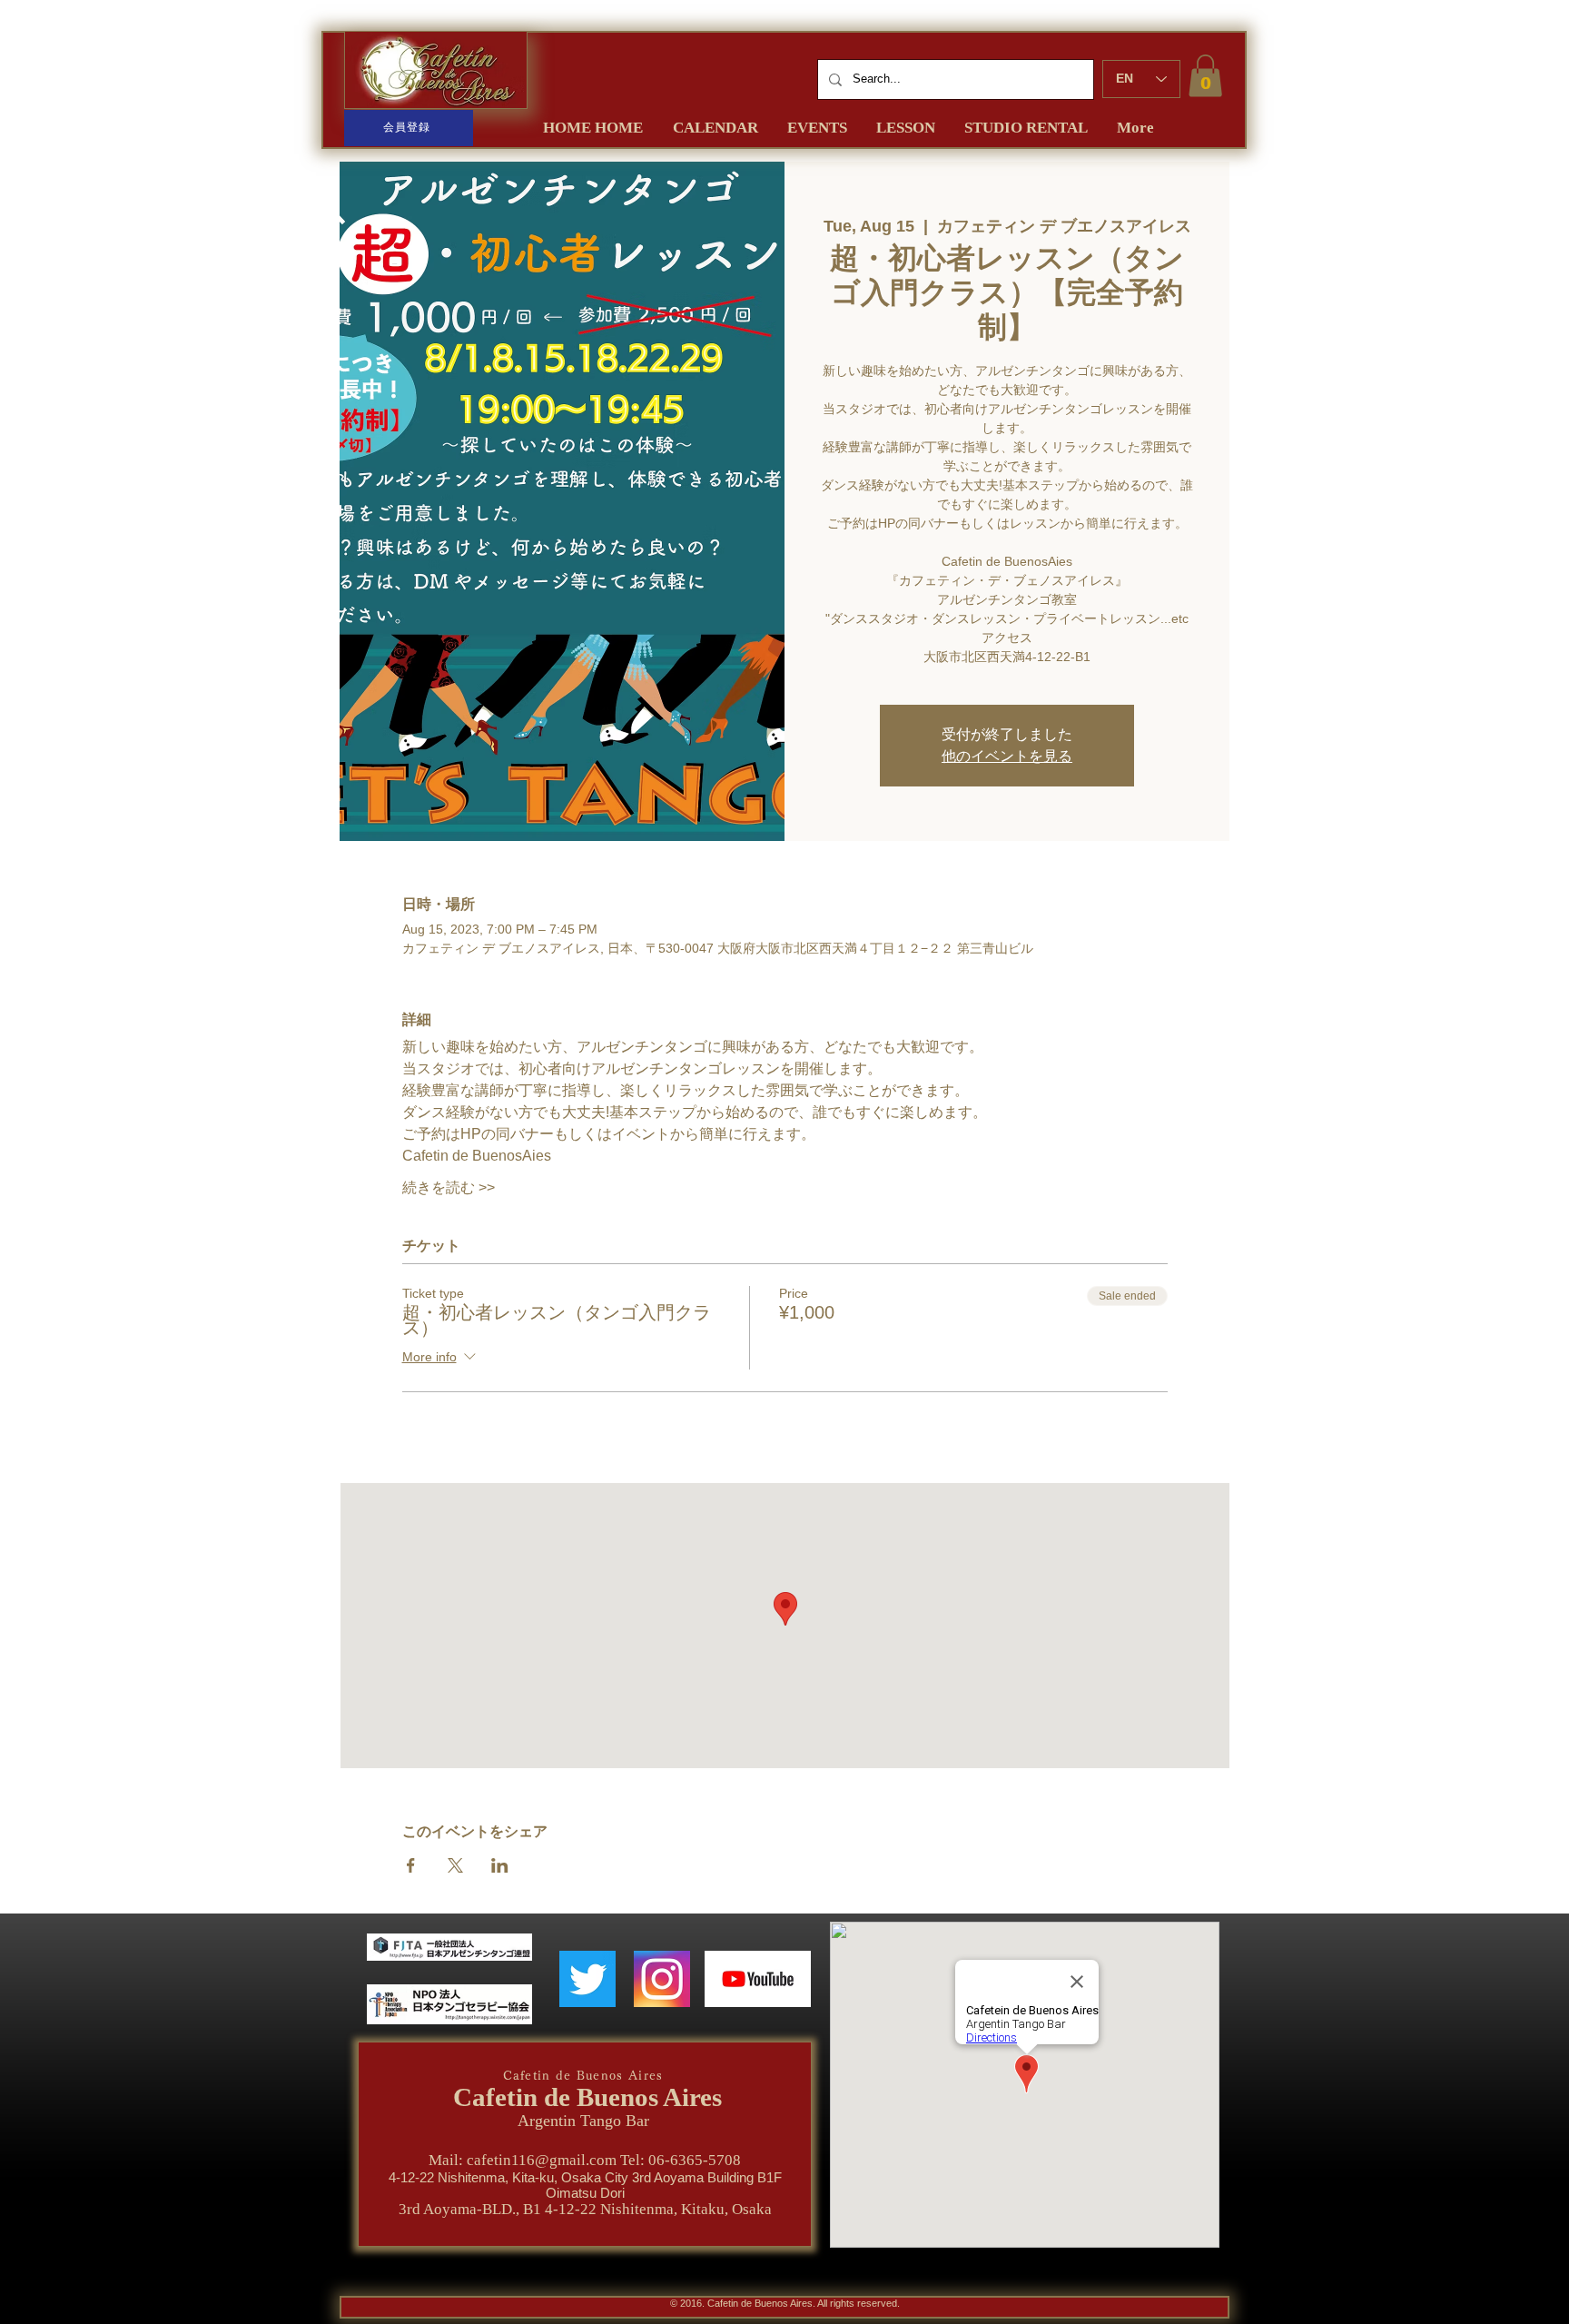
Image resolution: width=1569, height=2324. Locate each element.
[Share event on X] (455, 1865)
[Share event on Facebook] (411, 1865)
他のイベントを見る (1007, 756)
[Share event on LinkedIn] (500, 1865)
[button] (1205, 76)
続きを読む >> (449, 1187)
